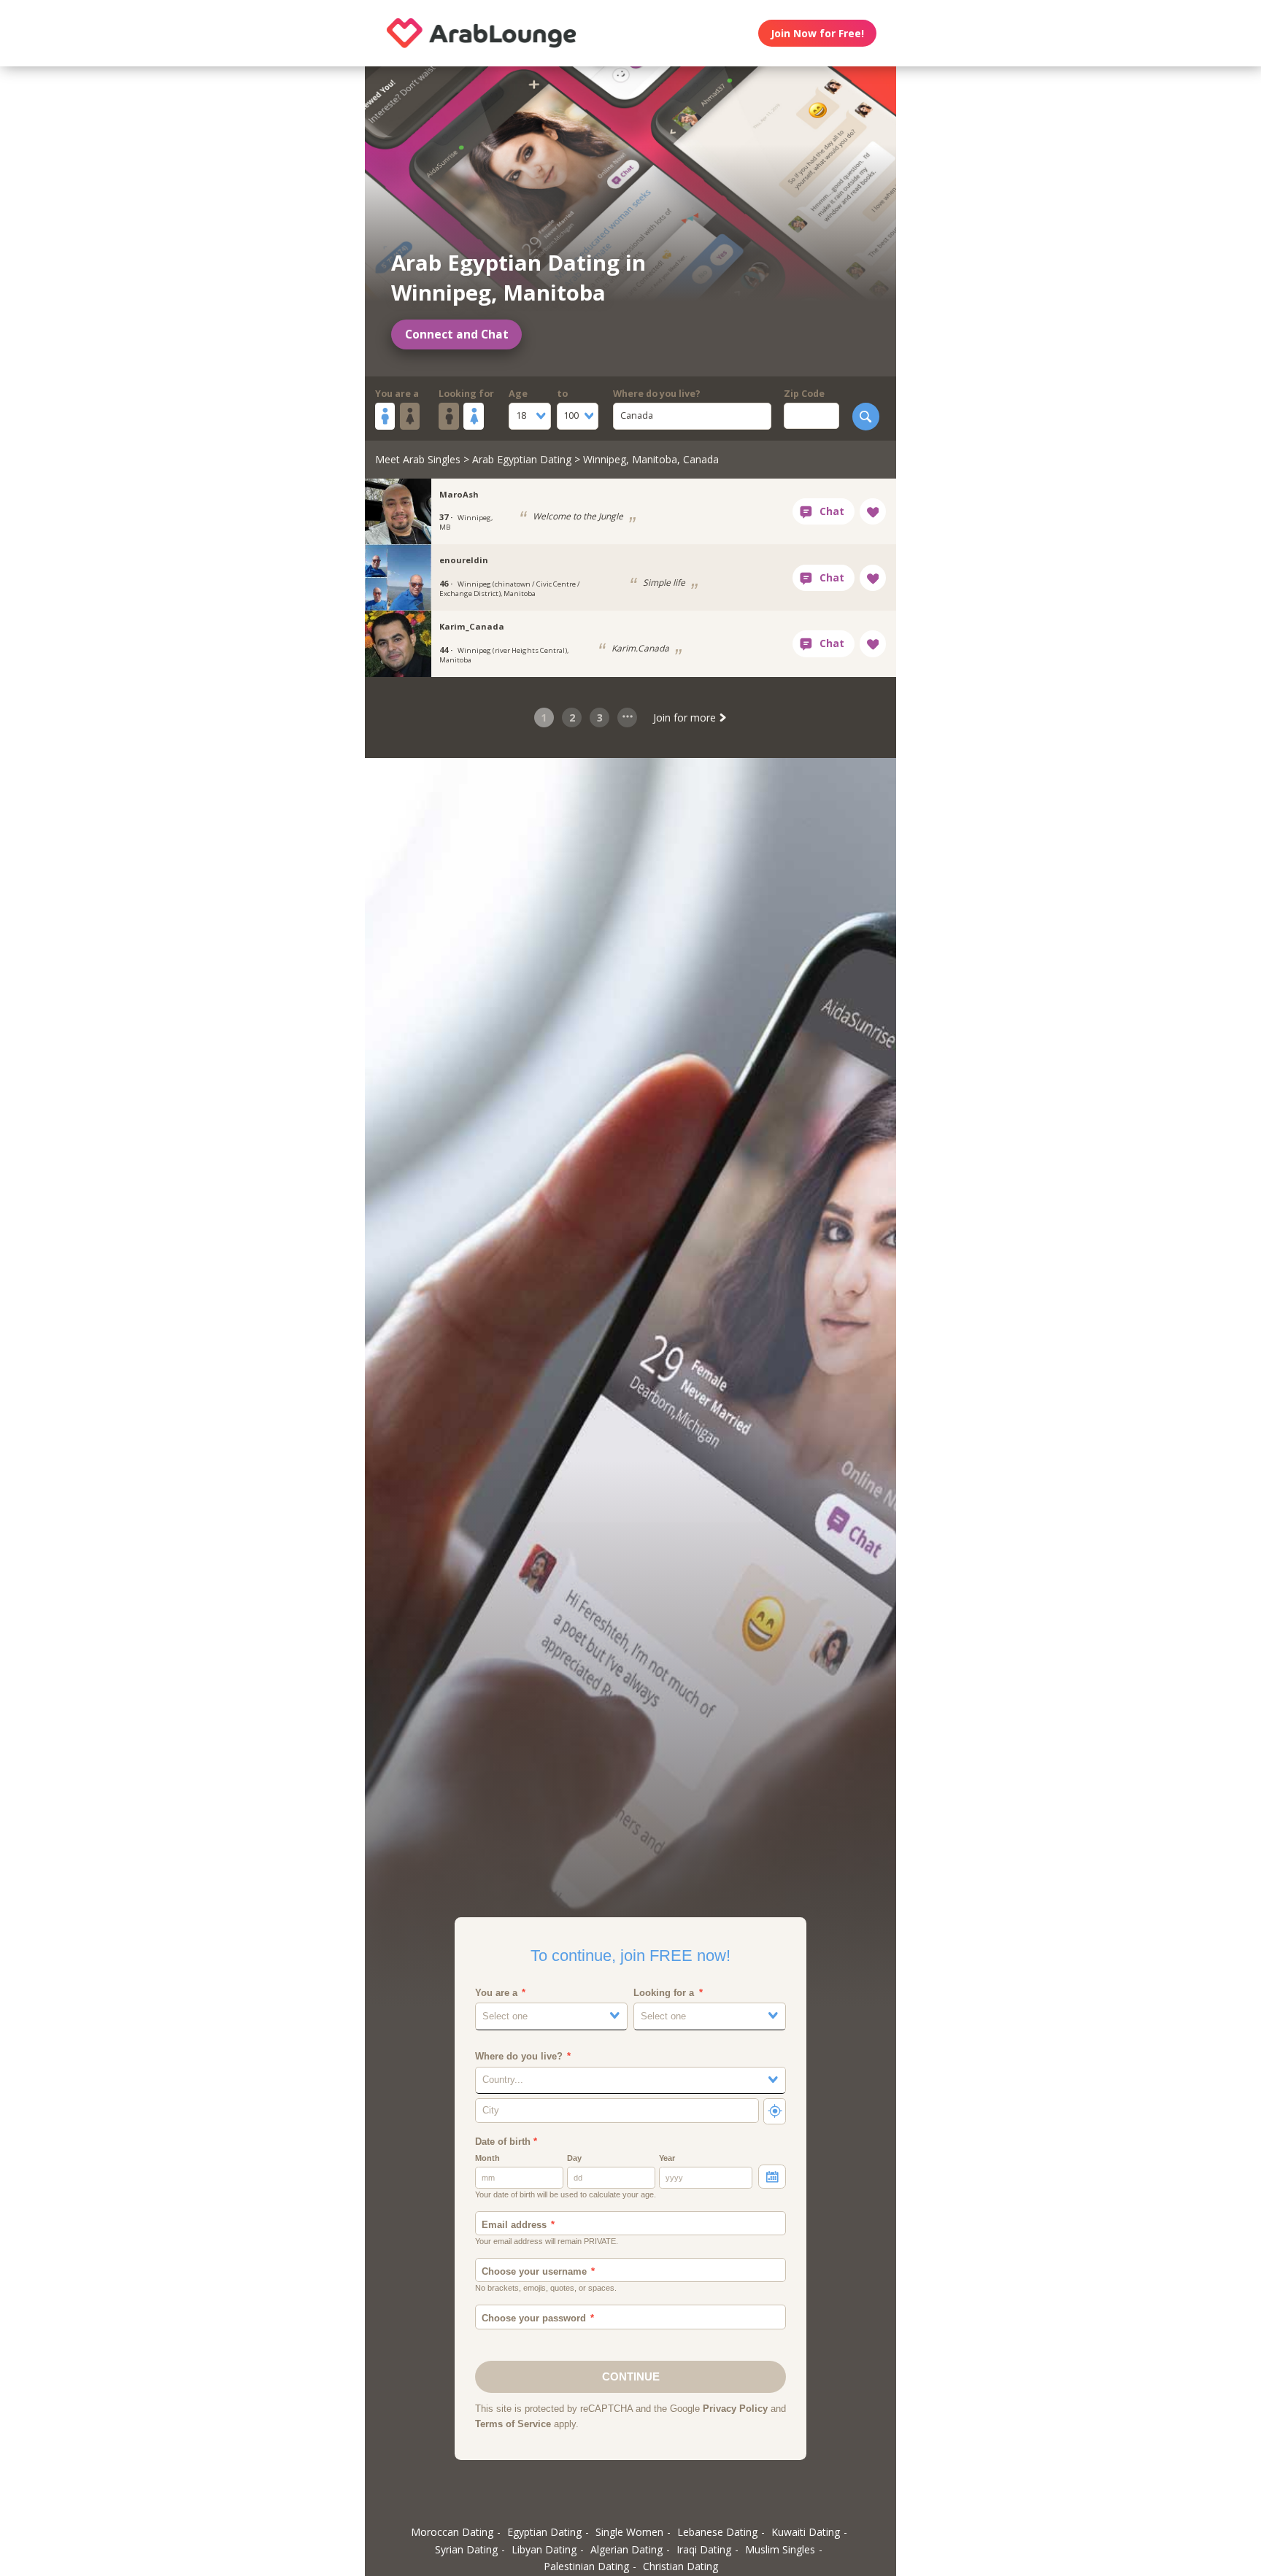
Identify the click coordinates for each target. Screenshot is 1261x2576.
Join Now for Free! (817, 33)
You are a (397, 394)
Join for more (686, 718)
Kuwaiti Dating (806, 2532)
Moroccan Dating (452, 2532)
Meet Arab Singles (418, 459)
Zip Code (804, 394)
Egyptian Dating (544, 2532)
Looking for (466, 394)
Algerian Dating (626, 2549)
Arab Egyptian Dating (522, 459)
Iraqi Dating (704, 2549)
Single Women (629, 2532)
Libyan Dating (544, 2549)
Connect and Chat (457, 334)
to (562, 394)
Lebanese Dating (717, 2532)
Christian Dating (680, 2566)
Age (518, 394)
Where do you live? (657, 394)
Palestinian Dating (586, 2566)
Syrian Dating (466, 2549)
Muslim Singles (780, 2549)
